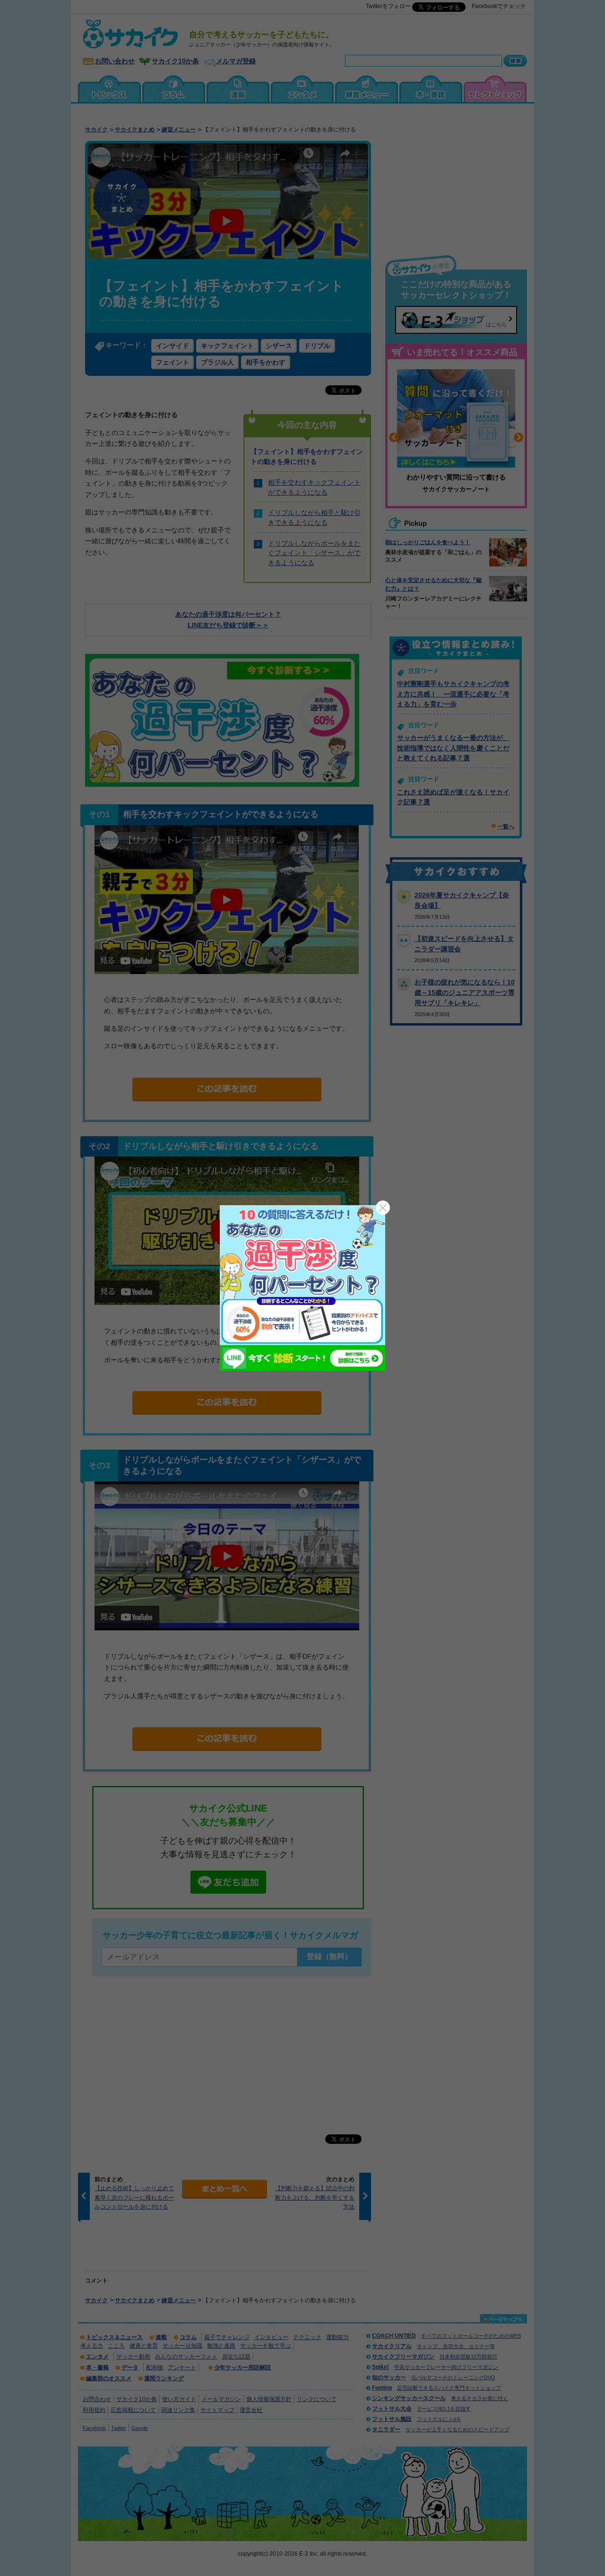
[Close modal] (383, 1208)
